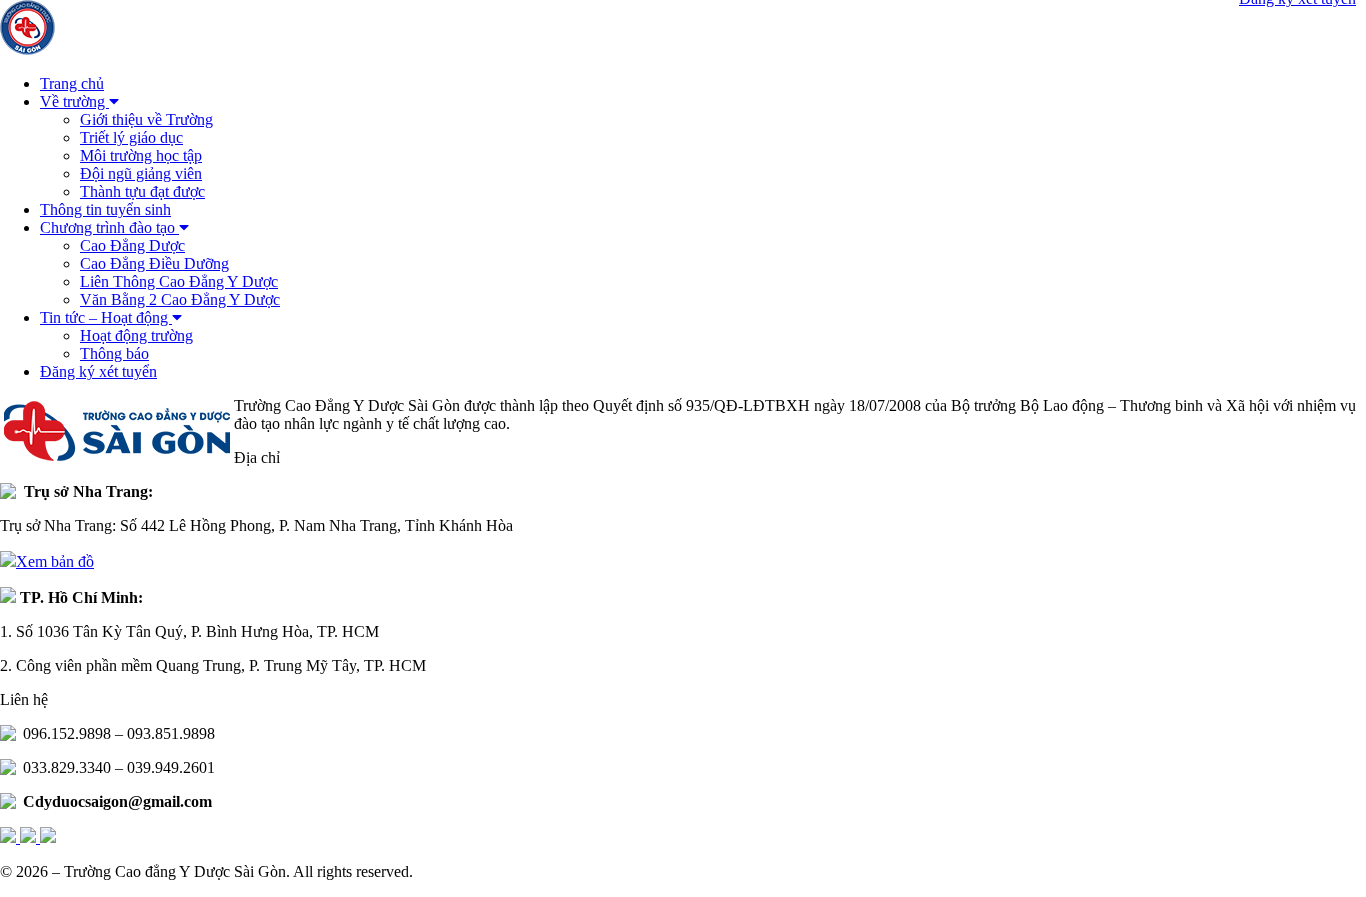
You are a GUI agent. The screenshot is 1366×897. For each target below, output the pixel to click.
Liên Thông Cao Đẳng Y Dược (179, 281)
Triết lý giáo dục (131, 137)
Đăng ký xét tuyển (98, 371)
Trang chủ (72, 83)
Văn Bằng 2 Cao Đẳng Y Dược (180, 299)
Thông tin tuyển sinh (105, 209)
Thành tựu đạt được (142, 191)
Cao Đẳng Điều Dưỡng (154, 263)
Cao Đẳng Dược (132, 245)
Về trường (74, 101)
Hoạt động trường (136, 335)
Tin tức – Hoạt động (106, 317)
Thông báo (114, 353)
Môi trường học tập (141, 155)
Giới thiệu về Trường (146, 119)
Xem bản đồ (55, 561)
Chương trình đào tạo (109, 227)
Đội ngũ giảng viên (141, 173)
